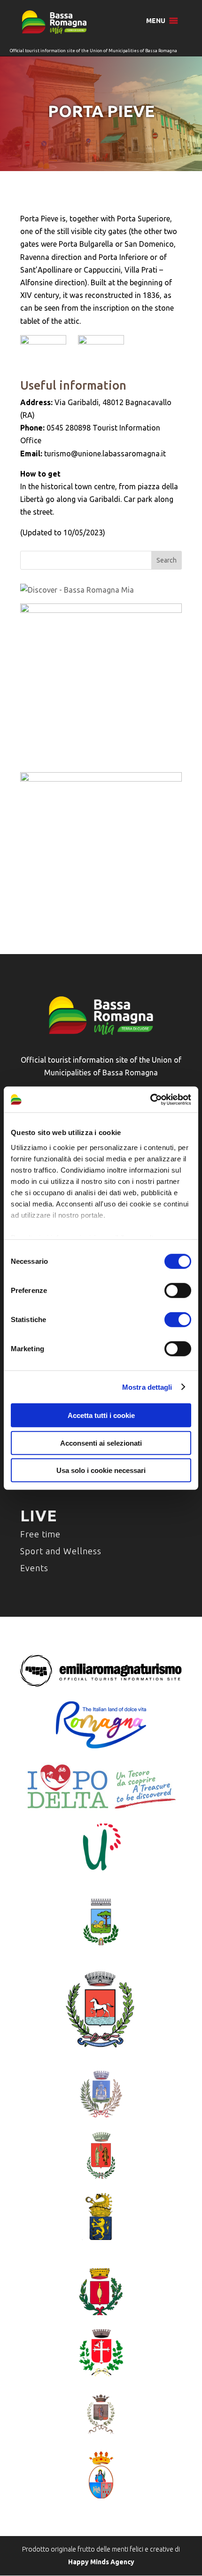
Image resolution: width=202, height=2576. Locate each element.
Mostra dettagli (147, 1387)
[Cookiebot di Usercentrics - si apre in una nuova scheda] (150, 1099)
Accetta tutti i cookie (101, 1415)
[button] (156, 21)
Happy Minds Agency (101, 2562)
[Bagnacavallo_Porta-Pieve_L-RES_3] (43, 351)
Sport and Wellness (61, 1551)
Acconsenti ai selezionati (101, 1443)
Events (34, 1568)
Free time (40, 1534)
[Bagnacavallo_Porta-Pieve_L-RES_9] (101, 351)
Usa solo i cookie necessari (101, 1470)
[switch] (178, 1291)
